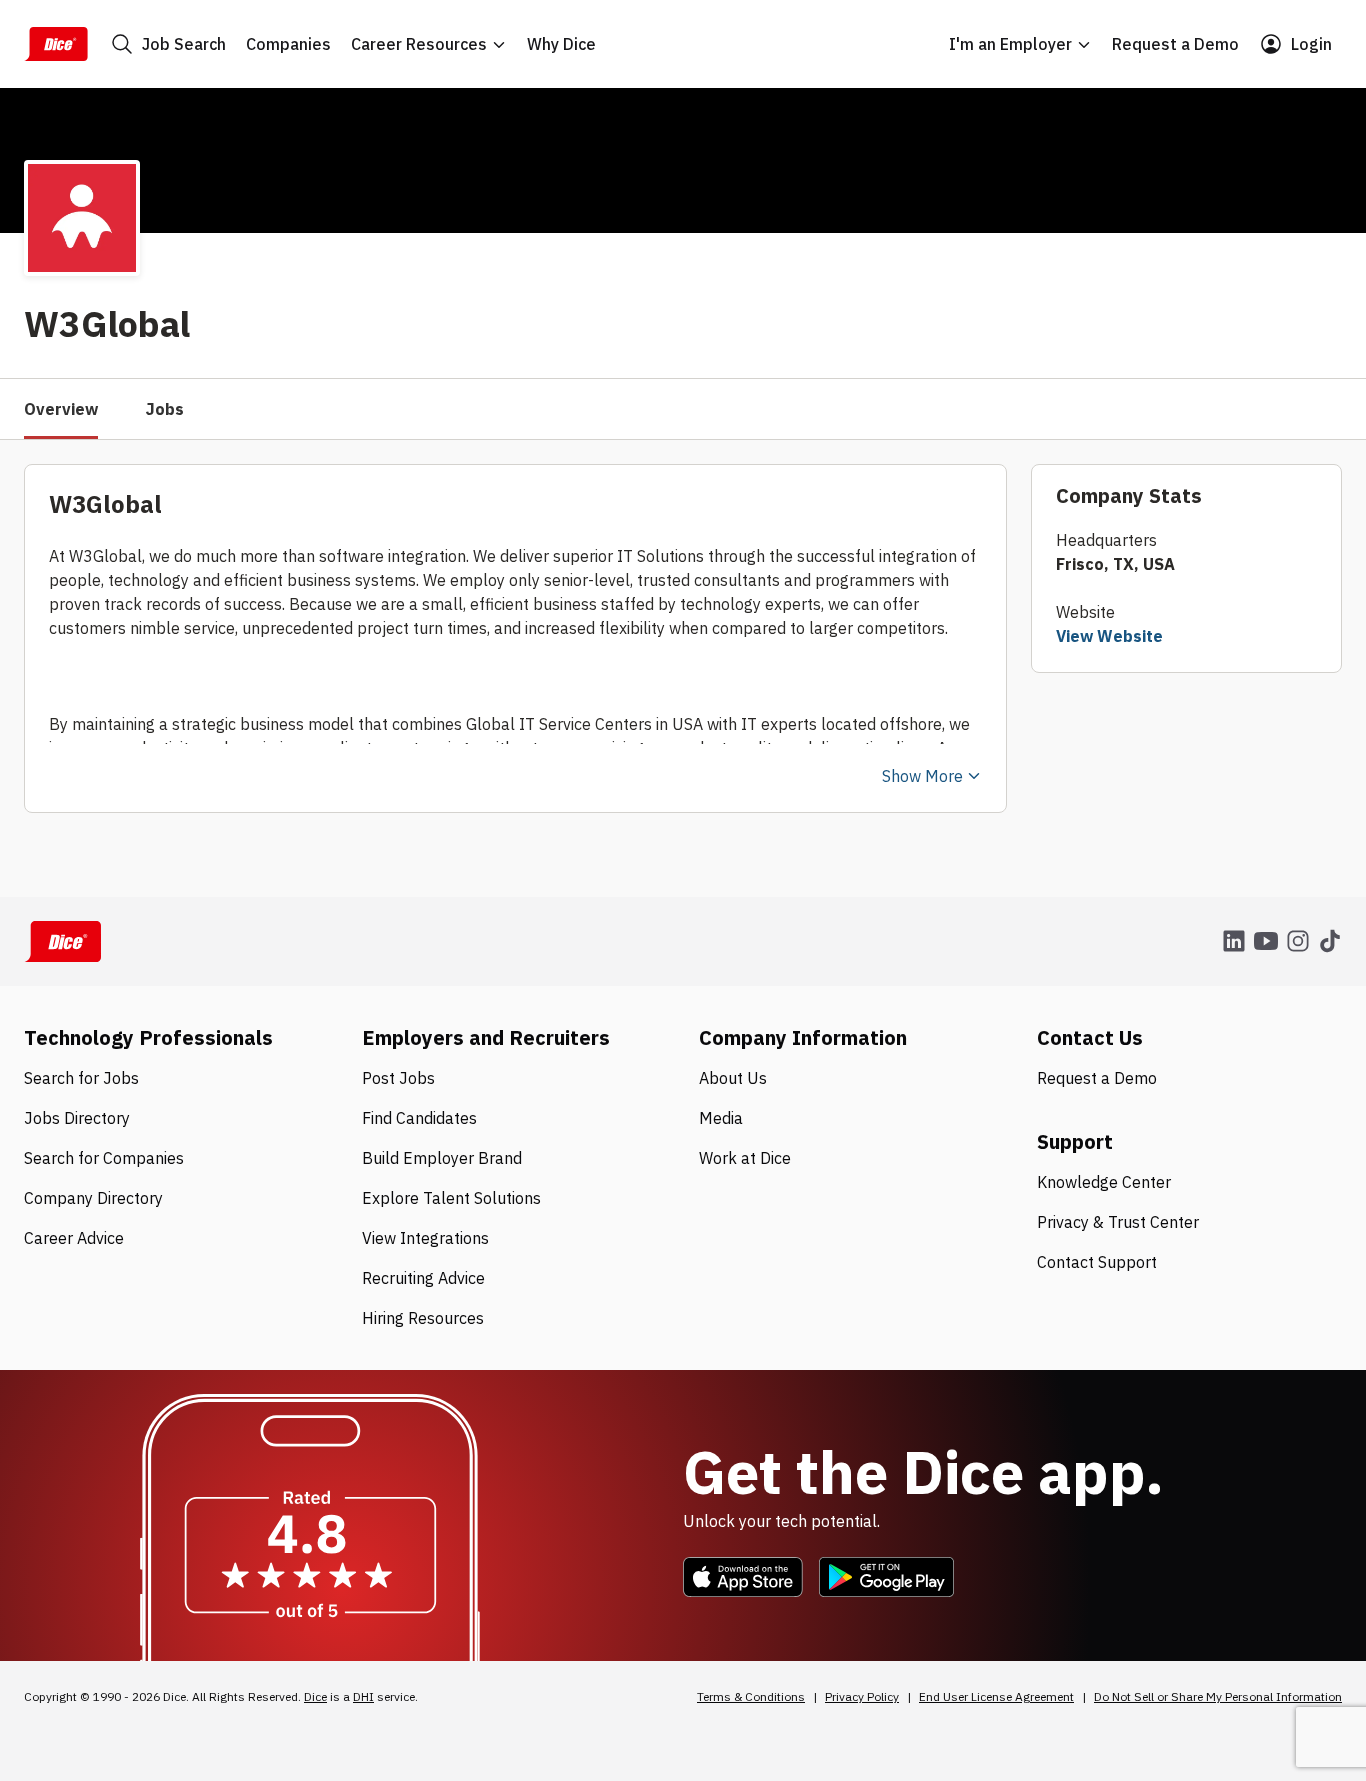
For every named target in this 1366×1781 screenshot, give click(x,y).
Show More (922, 776)
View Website (1109, 636)
